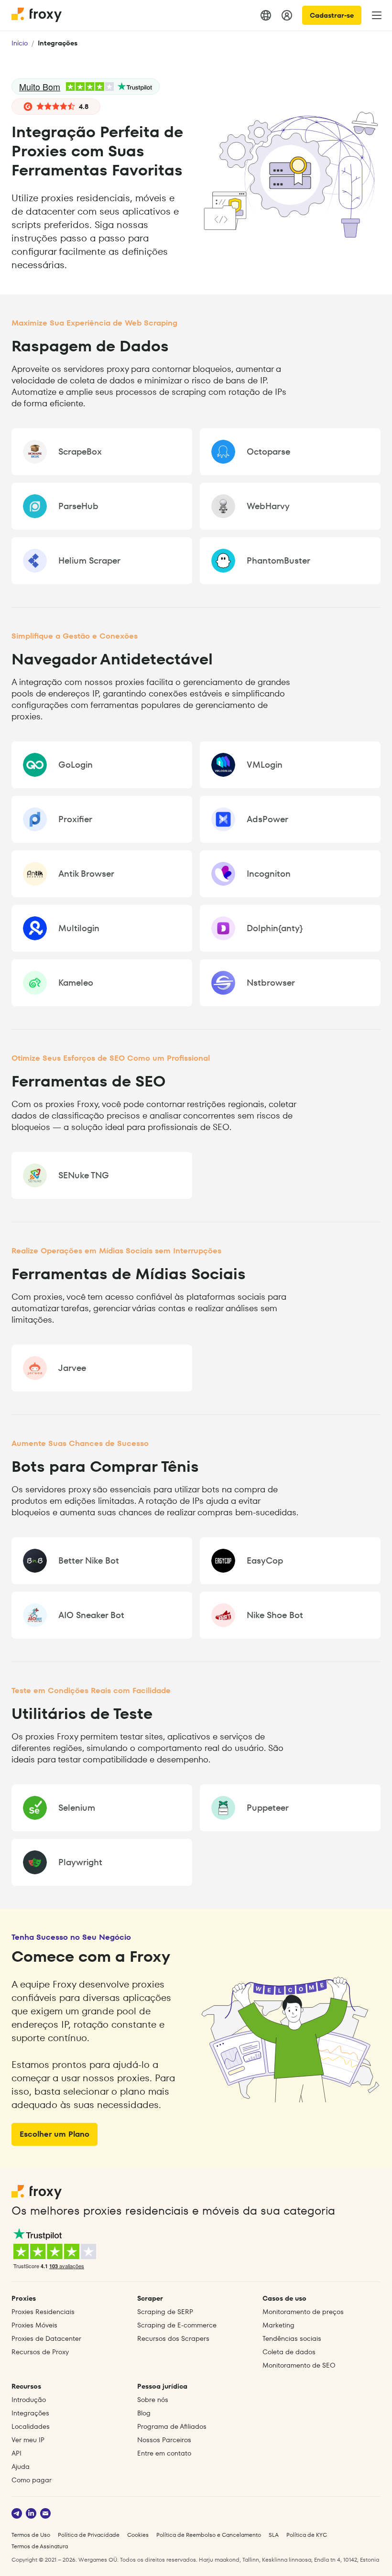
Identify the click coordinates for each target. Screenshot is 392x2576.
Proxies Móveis (34, 2325)
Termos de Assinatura (40, 2546)
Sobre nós (153, 2400)
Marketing (278, 2325)
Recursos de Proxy (40, 2352)
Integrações (30, 2413)
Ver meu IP (28, 2440)
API (16, 2453)
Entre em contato (164, 2453)
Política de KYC (307, 2535)
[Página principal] (37, 15)
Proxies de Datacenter (46, 2338)
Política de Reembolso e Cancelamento (209, 2535)
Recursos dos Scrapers (173, 2338)
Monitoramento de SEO (299, 2365)
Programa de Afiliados (172, 2426)
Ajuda (21, 2467)
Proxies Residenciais (43, 2312)
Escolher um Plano (54, 2134)
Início (20, 43)
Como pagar (32, 2480)
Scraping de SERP (165, 2312)
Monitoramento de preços (303, 2312)
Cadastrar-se (332, 15)
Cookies (138, 2535)
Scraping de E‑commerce (177, 2325)
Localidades (31, 2426)
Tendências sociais (292, 2338)
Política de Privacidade (89, 2535)
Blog (144, 2413)
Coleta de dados (289, 2352)
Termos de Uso (31, 2535)
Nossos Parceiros (164, 2440)
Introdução (29, 2400)
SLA (274, 2535)
